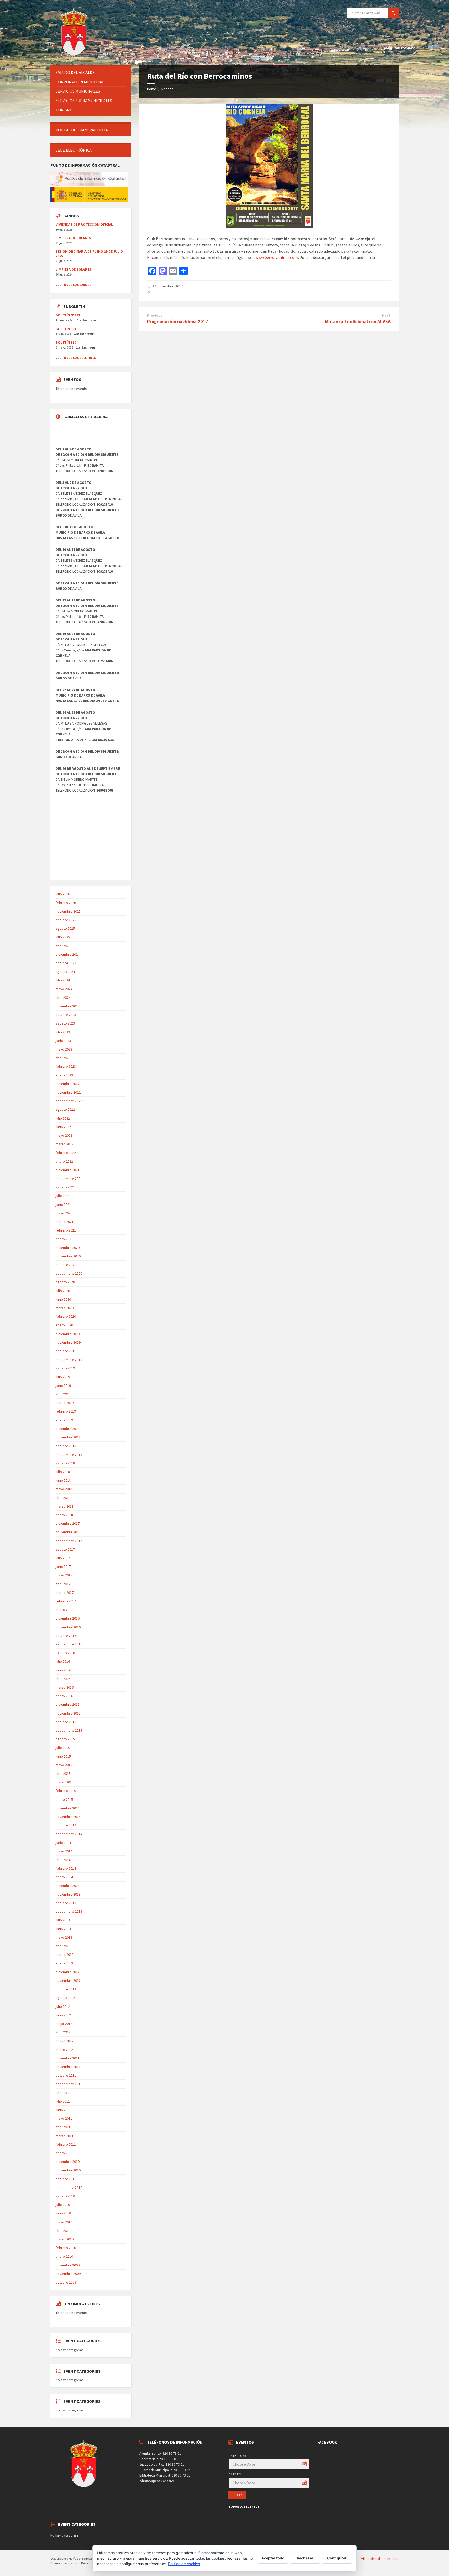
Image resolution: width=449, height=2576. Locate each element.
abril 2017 (63, 1584)
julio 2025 (63, 937)
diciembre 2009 (68, 2265)
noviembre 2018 (68, 1437)
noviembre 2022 (68, 1092)
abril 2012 (63, 2032)
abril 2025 (63, 946)
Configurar (337, 2558)
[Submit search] (393, 13)
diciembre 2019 (68, 1334)
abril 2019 (63, 1394)
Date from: (237, 2456)
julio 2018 (63, 1472)
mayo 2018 (64, 1489)
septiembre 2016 (69, 1644)
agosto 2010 (65, 2196)
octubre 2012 (66, 1989)
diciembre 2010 (68, 2162)
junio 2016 (63, 1670)
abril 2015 (63, 1774)
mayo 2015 (64, 1765)
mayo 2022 (64, 1135)
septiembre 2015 (69, 1730)
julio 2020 (63, 1291)
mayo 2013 (64, 1937)
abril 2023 (63, 1058)
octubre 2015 (66, 1722)
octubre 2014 (66, 1825)
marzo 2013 (65, 1955)
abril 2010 (63, 2231)
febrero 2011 (66, 2144)
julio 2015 (63, 1748)
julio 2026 (63, 894)
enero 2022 (64, 1161)
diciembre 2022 (68, 1084)
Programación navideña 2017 (178, 321)
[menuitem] (91, 73)
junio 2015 (63, 1756)
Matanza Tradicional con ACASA (358, 321)
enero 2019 (64, 1420)
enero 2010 (64, 2256)
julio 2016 (63, 1661)
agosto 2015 (65, 1739)
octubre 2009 (66, 2282)
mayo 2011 (64, 2118)
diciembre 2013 (68, 1886)
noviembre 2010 (68, 2170)
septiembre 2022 (69, 1101)
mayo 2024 (64, 989)
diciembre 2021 (68, 1170)
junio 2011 (63, 2110)
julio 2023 (63, 1032)
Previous (155, 315)
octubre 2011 (66, 2075)
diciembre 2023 (68, 1006)
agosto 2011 (65, 2093)
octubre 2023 (66, 1015)
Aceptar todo (273, 2558)
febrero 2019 (66, 1411)
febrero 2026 (66, 903)
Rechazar (305, 2558)
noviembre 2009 (68, 2274)
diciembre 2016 (68, 1618)
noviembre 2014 (68, 1817)
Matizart (74, 2563)
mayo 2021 (64, 1213)
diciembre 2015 (68, 1704)
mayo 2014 (64, 1851)
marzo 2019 (65, 1403)
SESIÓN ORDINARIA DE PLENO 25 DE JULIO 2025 (89, 254)
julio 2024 (63, 980)
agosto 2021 (65, 1187)
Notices (167, 89)
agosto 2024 (65, 972)
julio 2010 (63, 2205)
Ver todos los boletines (76, 358)
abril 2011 (63, 2127)
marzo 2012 (65, 2041)
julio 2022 (63, 1118)
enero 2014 (64, 1877)
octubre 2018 (66, 1446)
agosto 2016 (65, 1653)
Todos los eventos (244, 2507)
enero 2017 (64, 1610)
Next (386, 315)
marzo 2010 (65, 2239)
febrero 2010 (66, 2248)
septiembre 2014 (69, 1834)
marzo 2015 (65, 1782)
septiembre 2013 (69, 1911)
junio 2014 (63, 1843)
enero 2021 (64, 1239)
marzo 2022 (65, 1144)
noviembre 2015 (68, 1713)
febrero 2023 (66, 1066)
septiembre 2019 (69, 1360)
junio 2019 (63, 1386)
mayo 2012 (64, 2024)
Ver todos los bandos (74, 285)
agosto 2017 (65, 1549)
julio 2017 (63, 1558)
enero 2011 (64, 2153)
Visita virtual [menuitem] (371, 2559)
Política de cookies (184, 2564)
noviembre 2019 (68, 1342)
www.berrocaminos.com (277, 257)
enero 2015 (64, 1799)
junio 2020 (63, 1299)
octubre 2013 (66, 1903)
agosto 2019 (65, 1368)
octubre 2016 (66, 1636)
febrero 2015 (66, 1791)
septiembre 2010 (69, 2187)
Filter (237, 2495)
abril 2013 (63, 1946)
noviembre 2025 (68, 911)
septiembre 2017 (69, 1541)
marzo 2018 (65, 1506)
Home (152, 89)
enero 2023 (64, 1075)
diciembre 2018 (68, 1429)
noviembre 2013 (68, 1894)
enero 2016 (64, 1696)
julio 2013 (63, 1920)
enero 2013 (64, 1963)
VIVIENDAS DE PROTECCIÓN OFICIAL (84, 224)
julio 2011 (63, 2101)
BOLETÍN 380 (66, 342)
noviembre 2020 (68, 1256)
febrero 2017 (66, 1601)
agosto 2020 (65, 1282)
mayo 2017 (64, 1575)
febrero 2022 (66, 1153)
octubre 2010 (66, 2179)
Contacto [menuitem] (391, 2559)
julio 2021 (63, 1196)
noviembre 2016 (68, 1627)
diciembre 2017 (68, 1523)
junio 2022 (63, 1127)
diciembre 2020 (68, 1248)
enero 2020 (64, 1325)
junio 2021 (63, 1205)
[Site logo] (75, 55)
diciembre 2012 (68, 1972)
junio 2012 (63, 2015)
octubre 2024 (66, 963)
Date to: (235, 2474)
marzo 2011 (65, 2136)
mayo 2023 (64, 1049)
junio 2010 (63, 2213)
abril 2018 (63, 1498)
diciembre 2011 (68, 2058)
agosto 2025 (65, 928)
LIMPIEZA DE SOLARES (73, 238)
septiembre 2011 (69, 2084)
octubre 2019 (66, 1351)
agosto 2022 (65, 1109)
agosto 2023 (65, 1023)
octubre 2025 (66, 920)
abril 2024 (63, 998)
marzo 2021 (65, 1222)
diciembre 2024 (68, 954)
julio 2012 (63, 2006)
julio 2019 (63, 1377)
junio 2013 (63, 1929)
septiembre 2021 (69, 1179)
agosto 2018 (65, 1463)
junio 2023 (63, 1041)
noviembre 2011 (68, 2067)
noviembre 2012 (68, 1980)
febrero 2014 (66, 1868)
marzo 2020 (65, 1308)
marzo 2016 (65, 1687)
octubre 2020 (66, 1265)
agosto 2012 (65, 1998)
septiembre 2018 (69, 1455)
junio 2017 (63, 1567)
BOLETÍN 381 (66, 329)
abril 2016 (63, 1679)
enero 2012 (64, 2050)
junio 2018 (63, 1480)
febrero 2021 (66, 1230)
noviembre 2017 (68, 1532)
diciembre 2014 (68, 1808)
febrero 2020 (66, 1316)
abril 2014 (63, 1860)
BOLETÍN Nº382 (68, 315)
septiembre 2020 (69, 1273)
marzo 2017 (65, 1593)
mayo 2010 (64, 2222)
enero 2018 (64, 1515)
